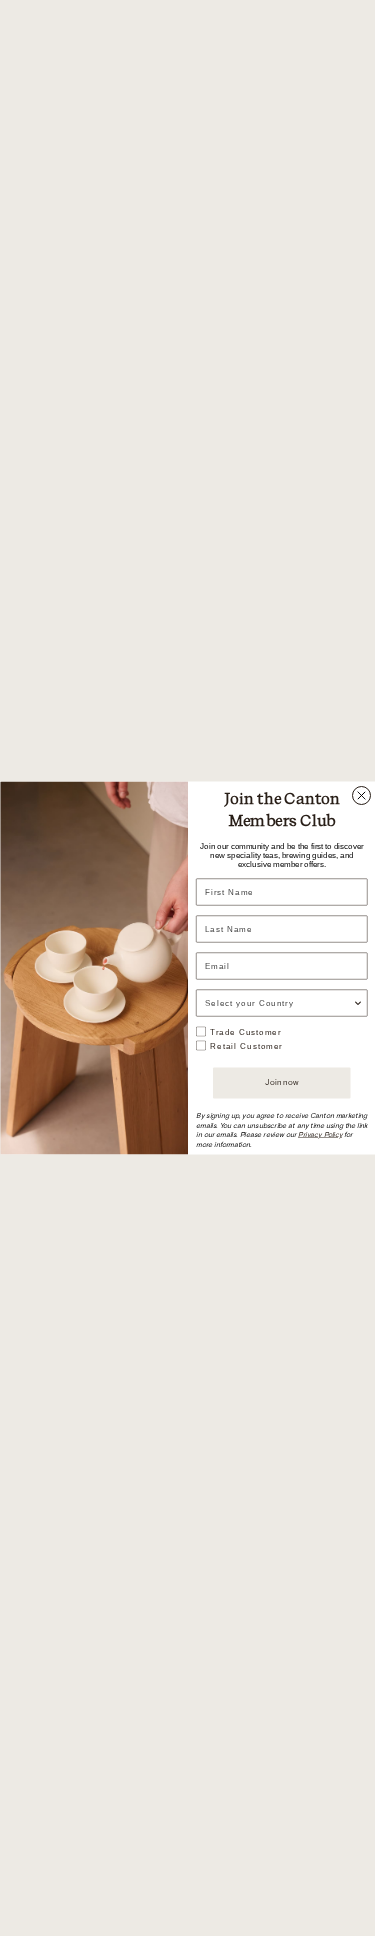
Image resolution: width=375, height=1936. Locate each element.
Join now (281, 1083)
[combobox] (278, 1003)
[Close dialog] (361, 796)
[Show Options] (358, 1003)
